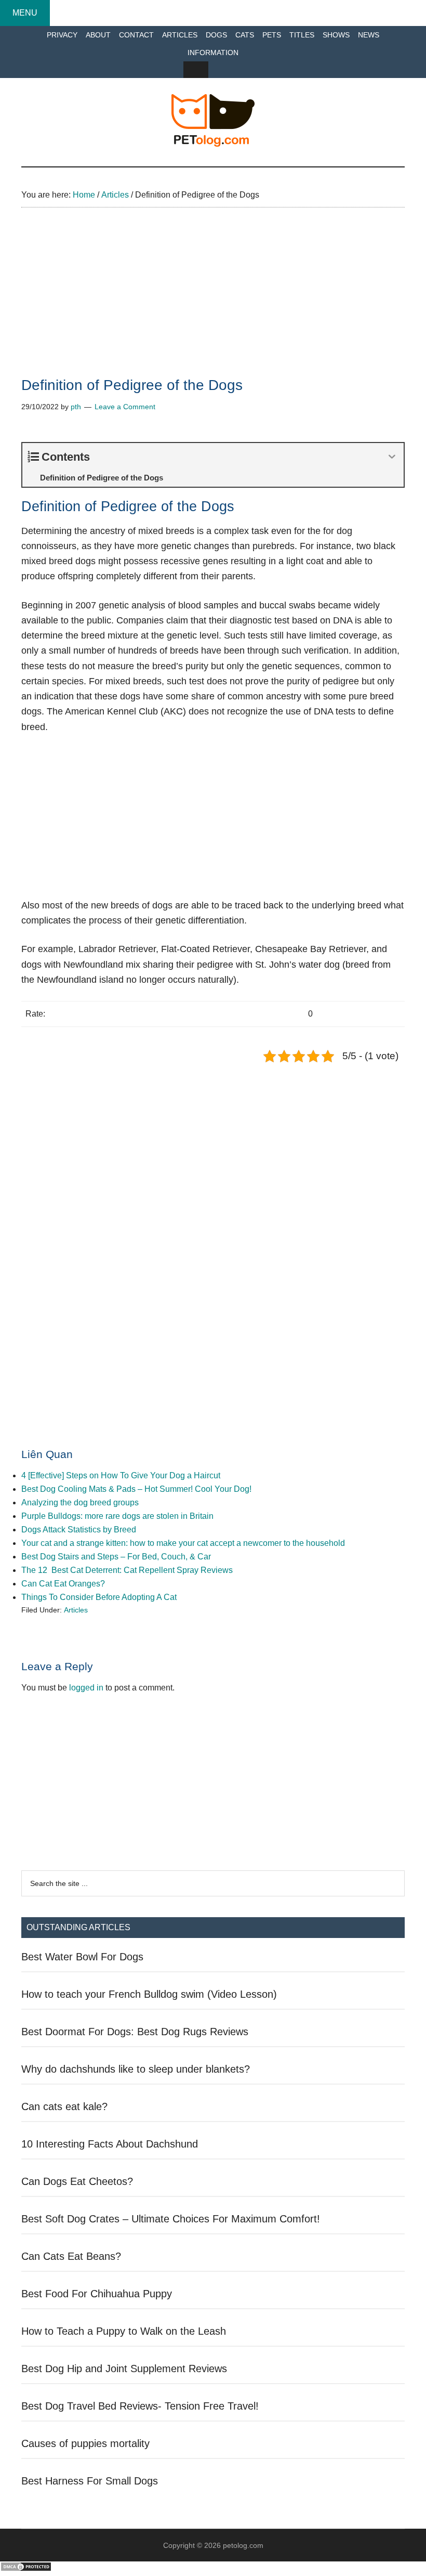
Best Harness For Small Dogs (90, 2481)
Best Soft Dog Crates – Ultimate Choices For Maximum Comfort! (171, 2219)
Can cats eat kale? (64, 2106)
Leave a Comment (125, 407)
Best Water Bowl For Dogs (82, 1957)
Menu (25, 13)
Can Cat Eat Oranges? (63, 1584)
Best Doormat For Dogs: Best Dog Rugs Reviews (135, 2032)
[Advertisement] (213, 301)
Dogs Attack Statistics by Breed (79, 1530)
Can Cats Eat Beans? (71, 2256)
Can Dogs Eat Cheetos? (77, 2181)
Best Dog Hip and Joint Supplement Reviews (124, 2369)
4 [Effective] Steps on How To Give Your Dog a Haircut (121, 1475)
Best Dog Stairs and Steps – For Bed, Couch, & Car (116, 1557)
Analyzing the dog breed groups (80, 1502)
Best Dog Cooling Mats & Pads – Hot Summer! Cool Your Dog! (136, 1489)
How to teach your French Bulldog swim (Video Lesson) (149, 1994)
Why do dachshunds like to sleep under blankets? (136, 2069)
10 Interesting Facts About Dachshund (110, 2144)
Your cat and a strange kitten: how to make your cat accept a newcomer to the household (183, 1543)
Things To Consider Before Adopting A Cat (99, 1597)
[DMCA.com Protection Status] (26, 2569)
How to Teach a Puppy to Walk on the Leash (124, 2331)
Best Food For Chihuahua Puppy (97, 2294)
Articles (76, 1610)
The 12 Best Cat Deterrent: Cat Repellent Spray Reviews (127, 1570)
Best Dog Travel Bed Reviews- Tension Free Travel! (140, 2406)
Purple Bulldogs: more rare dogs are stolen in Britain (117, 1516)
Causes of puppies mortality (85, 2443)
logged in (86, 1688)
